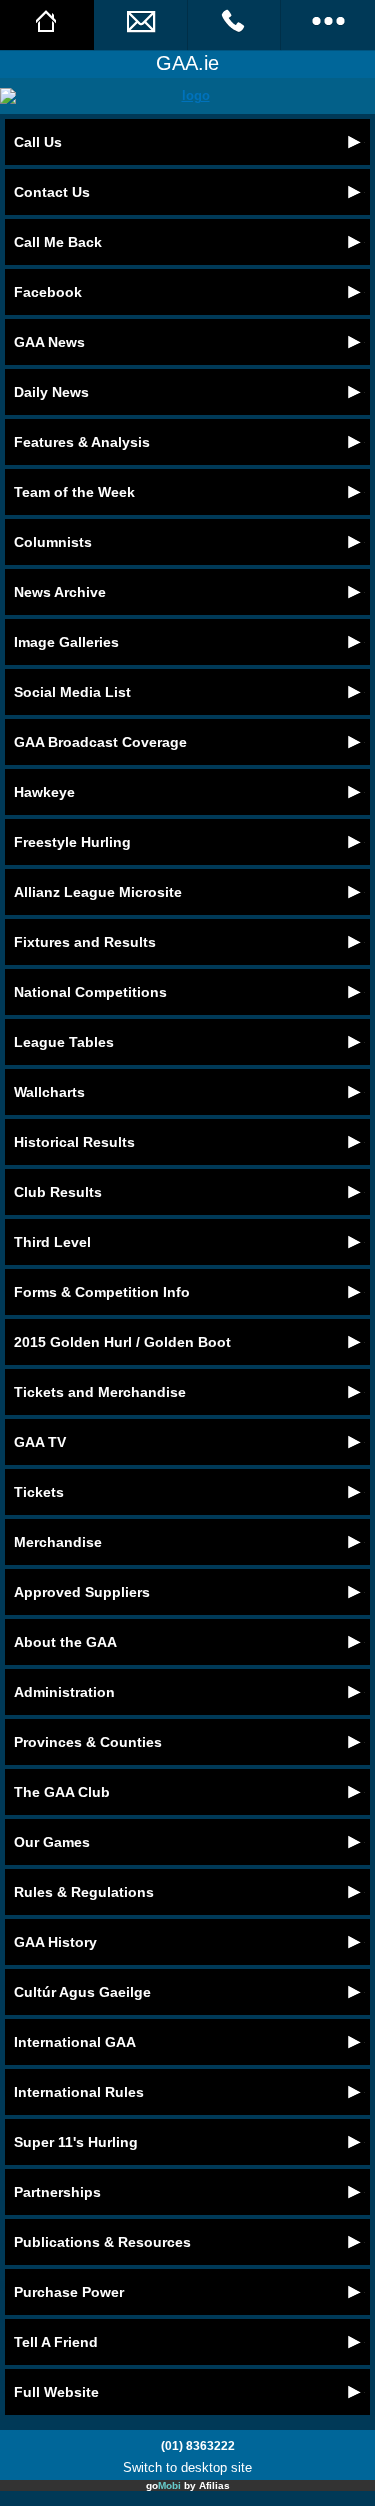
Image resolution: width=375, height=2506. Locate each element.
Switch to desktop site (187, 2467)
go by (188, 2485)
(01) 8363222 (198, 2445)
